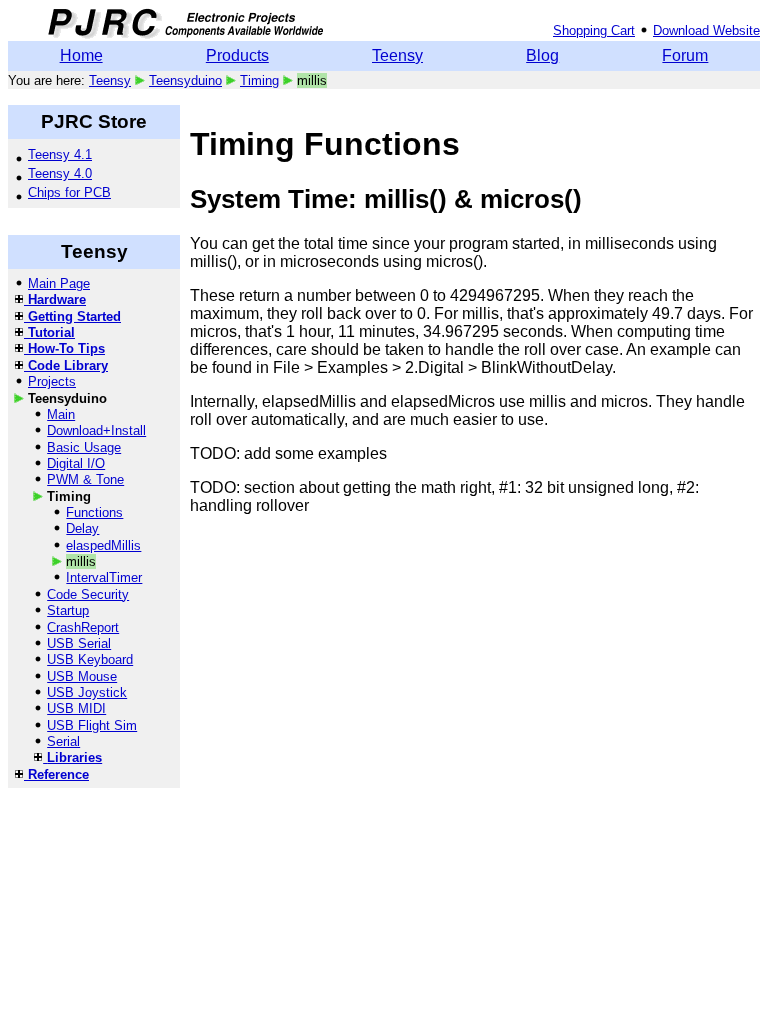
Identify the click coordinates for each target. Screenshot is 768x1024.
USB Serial (79, 643)
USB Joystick (87, 692)
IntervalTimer (104, 577)
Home (81, 55)
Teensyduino (185, 80)
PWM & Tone (85, 479)
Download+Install (96, 430)
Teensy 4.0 (60, 173)
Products (237, 55)
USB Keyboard (90, 659)
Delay (82, 528)
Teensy (397, 55)
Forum (685, 55)
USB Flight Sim (92, 725)
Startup (68, 610)
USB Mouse (82, 676)
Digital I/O (76, 463)
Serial (63, 741)
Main (61, 414)
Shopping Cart (594, 30)
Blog (542, 55)
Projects (52, 381)
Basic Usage (84, 447)
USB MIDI (76, 708)
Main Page (59, 283)
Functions (94, 512)
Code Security (88, 594)
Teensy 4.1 (60, 154)
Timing (259, 80)
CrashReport (83, 627)
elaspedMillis (103, 545)
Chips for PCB (69, 192)
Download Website (706, 30)
